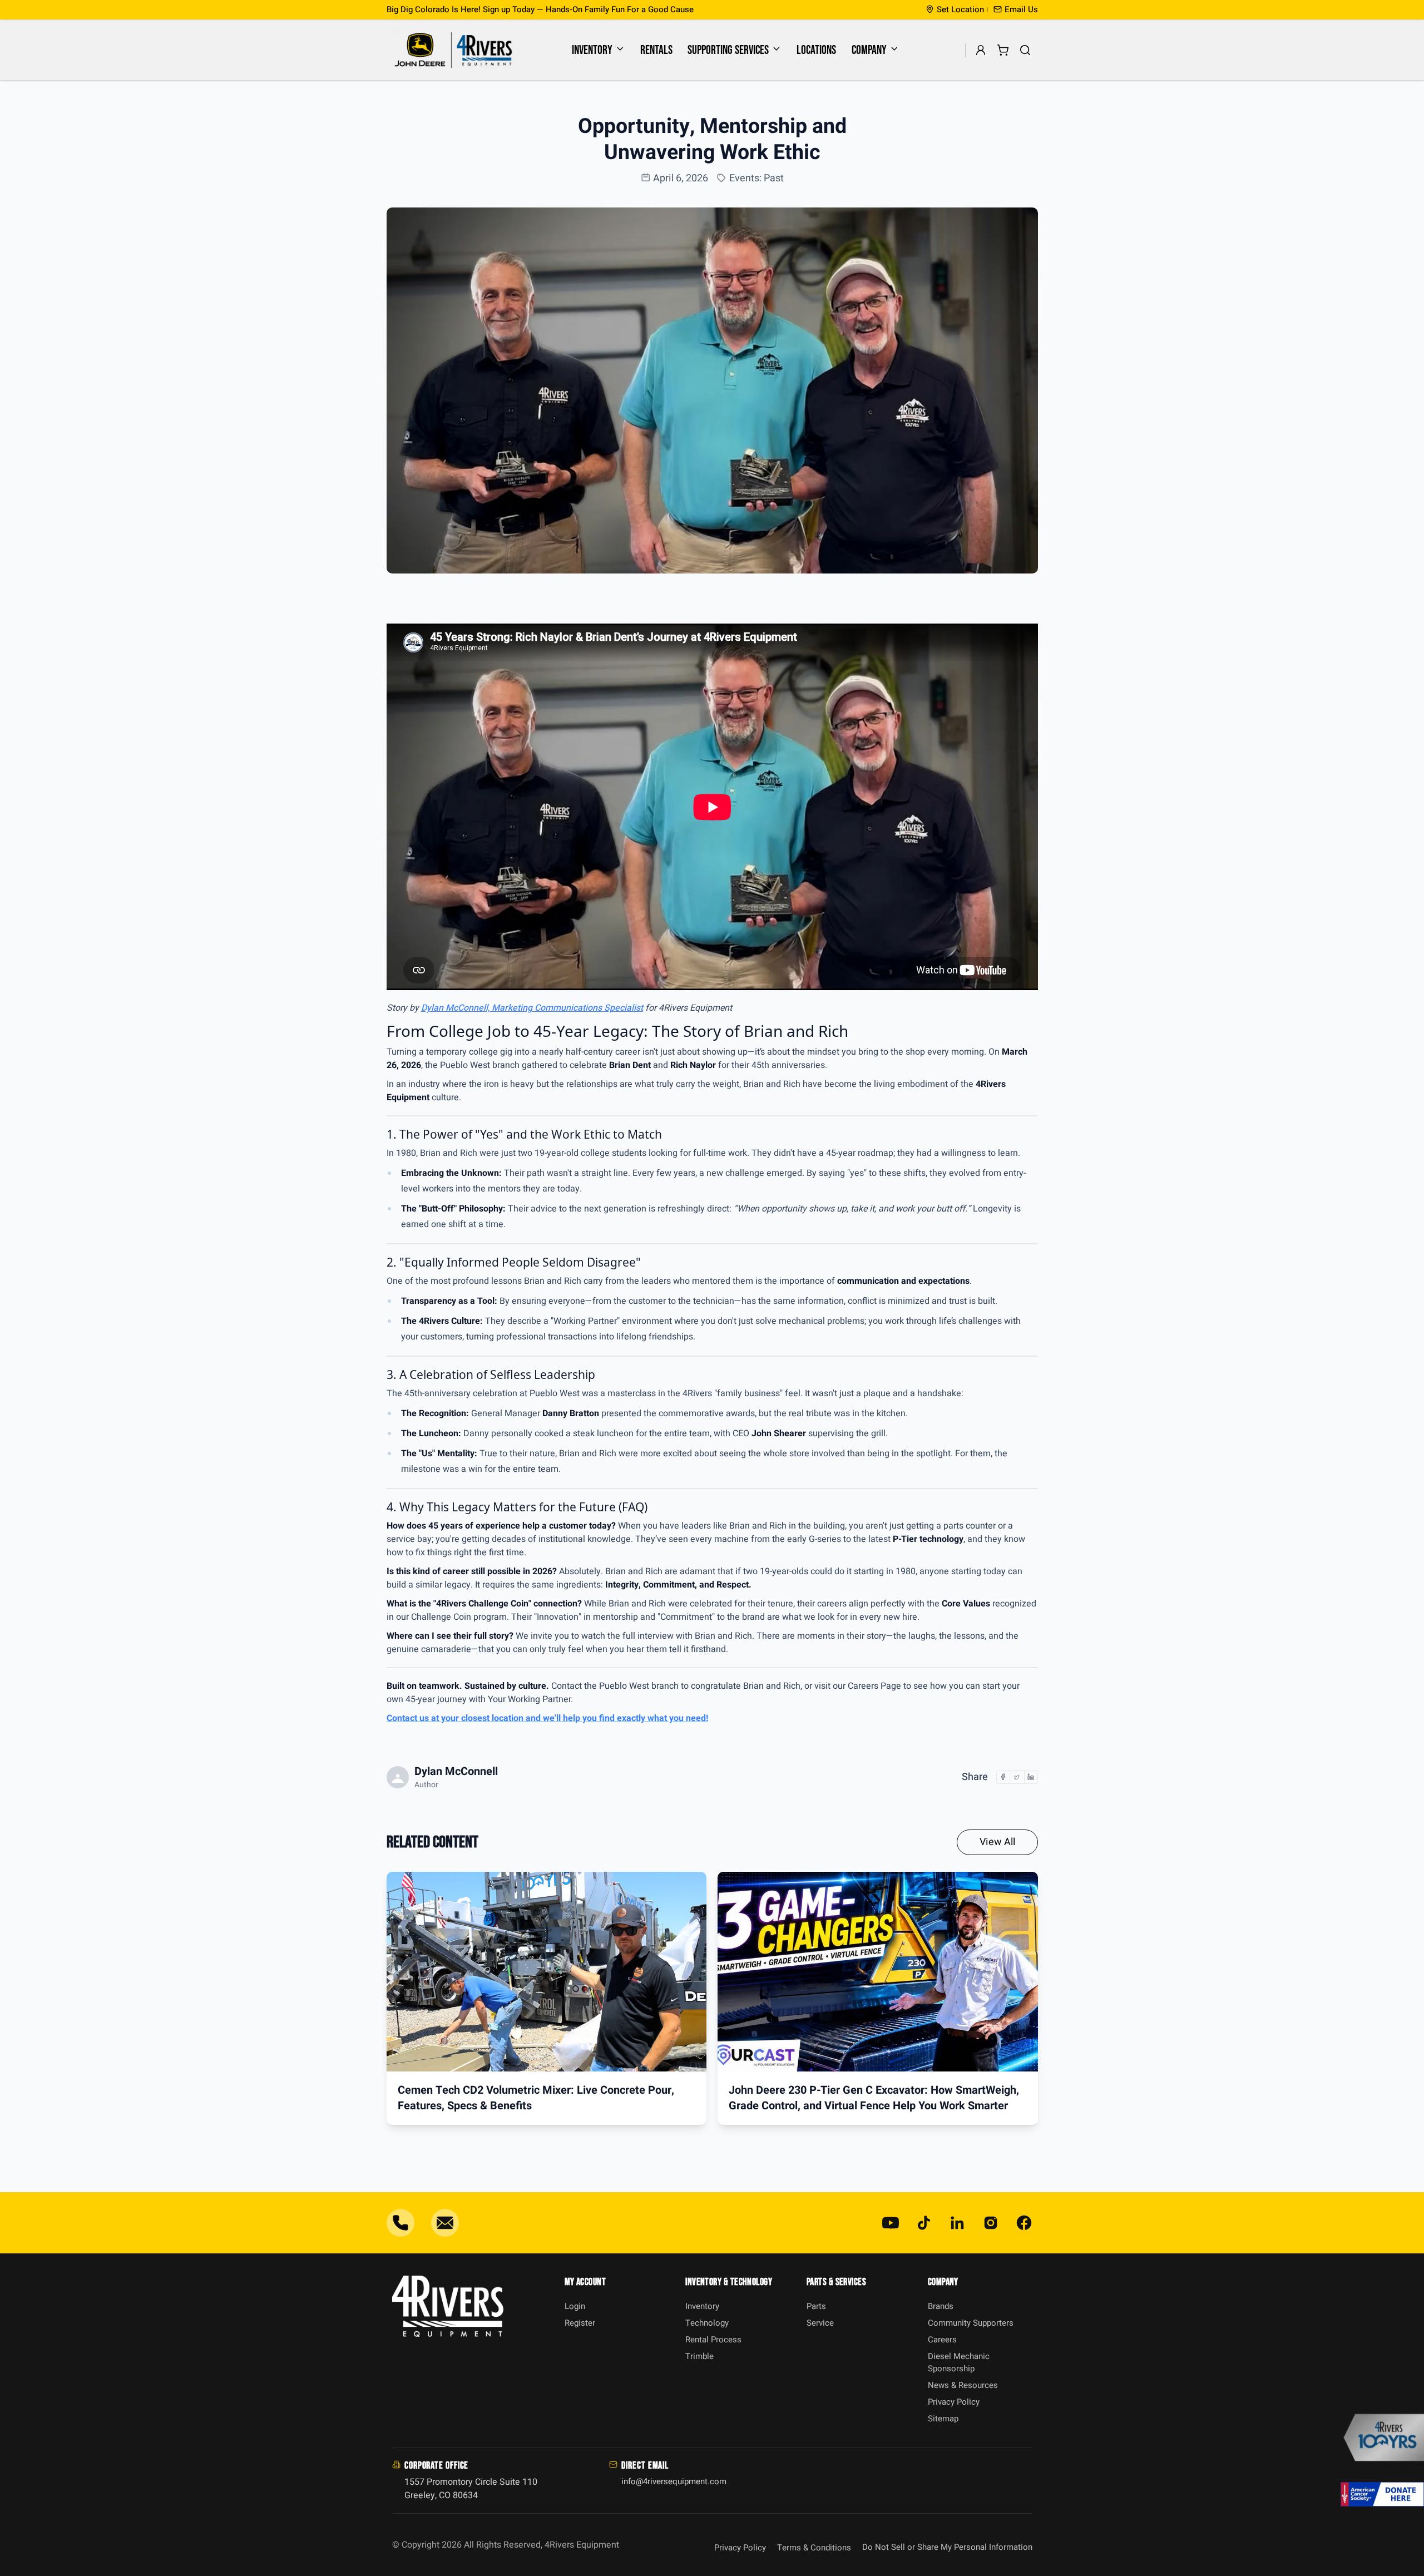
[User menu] (981, 50)
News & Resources (963, 2385)
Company (869, 50)
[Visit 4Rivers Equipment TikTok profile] (924, 2223)
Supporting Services (728, 50)
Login (575, 2306)
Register (580, 2323)
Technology (707, 2323)
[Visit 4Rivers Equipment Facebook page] (1024, 2223)
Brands (941, 2306)
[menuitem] (599, 50)
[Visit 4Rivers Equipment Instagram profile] (991, 2223)
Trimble (699, 2356)
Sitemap (943, 2419)
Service (820, 2323)
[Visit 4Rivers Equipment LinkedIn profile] (957, 2223)
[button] (1016, 10)
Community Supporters (971, 2323)
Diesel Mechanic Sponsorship (959, 2363)
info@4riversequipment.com (674, 2481)
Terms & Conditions (814, 2548)
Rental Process (713, 2340)
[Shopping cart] (1003, 50)
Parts (816, 2306)
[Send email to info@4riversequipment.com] (445, 2223)
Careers (942, 2340)
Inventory (592, 50)
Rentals (656, 50)
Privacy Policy (954, 2402)
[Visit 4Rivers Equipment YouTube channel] (891, 2223)
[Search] (1025, 50)
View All (997, 1842)
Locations (816, 50)
